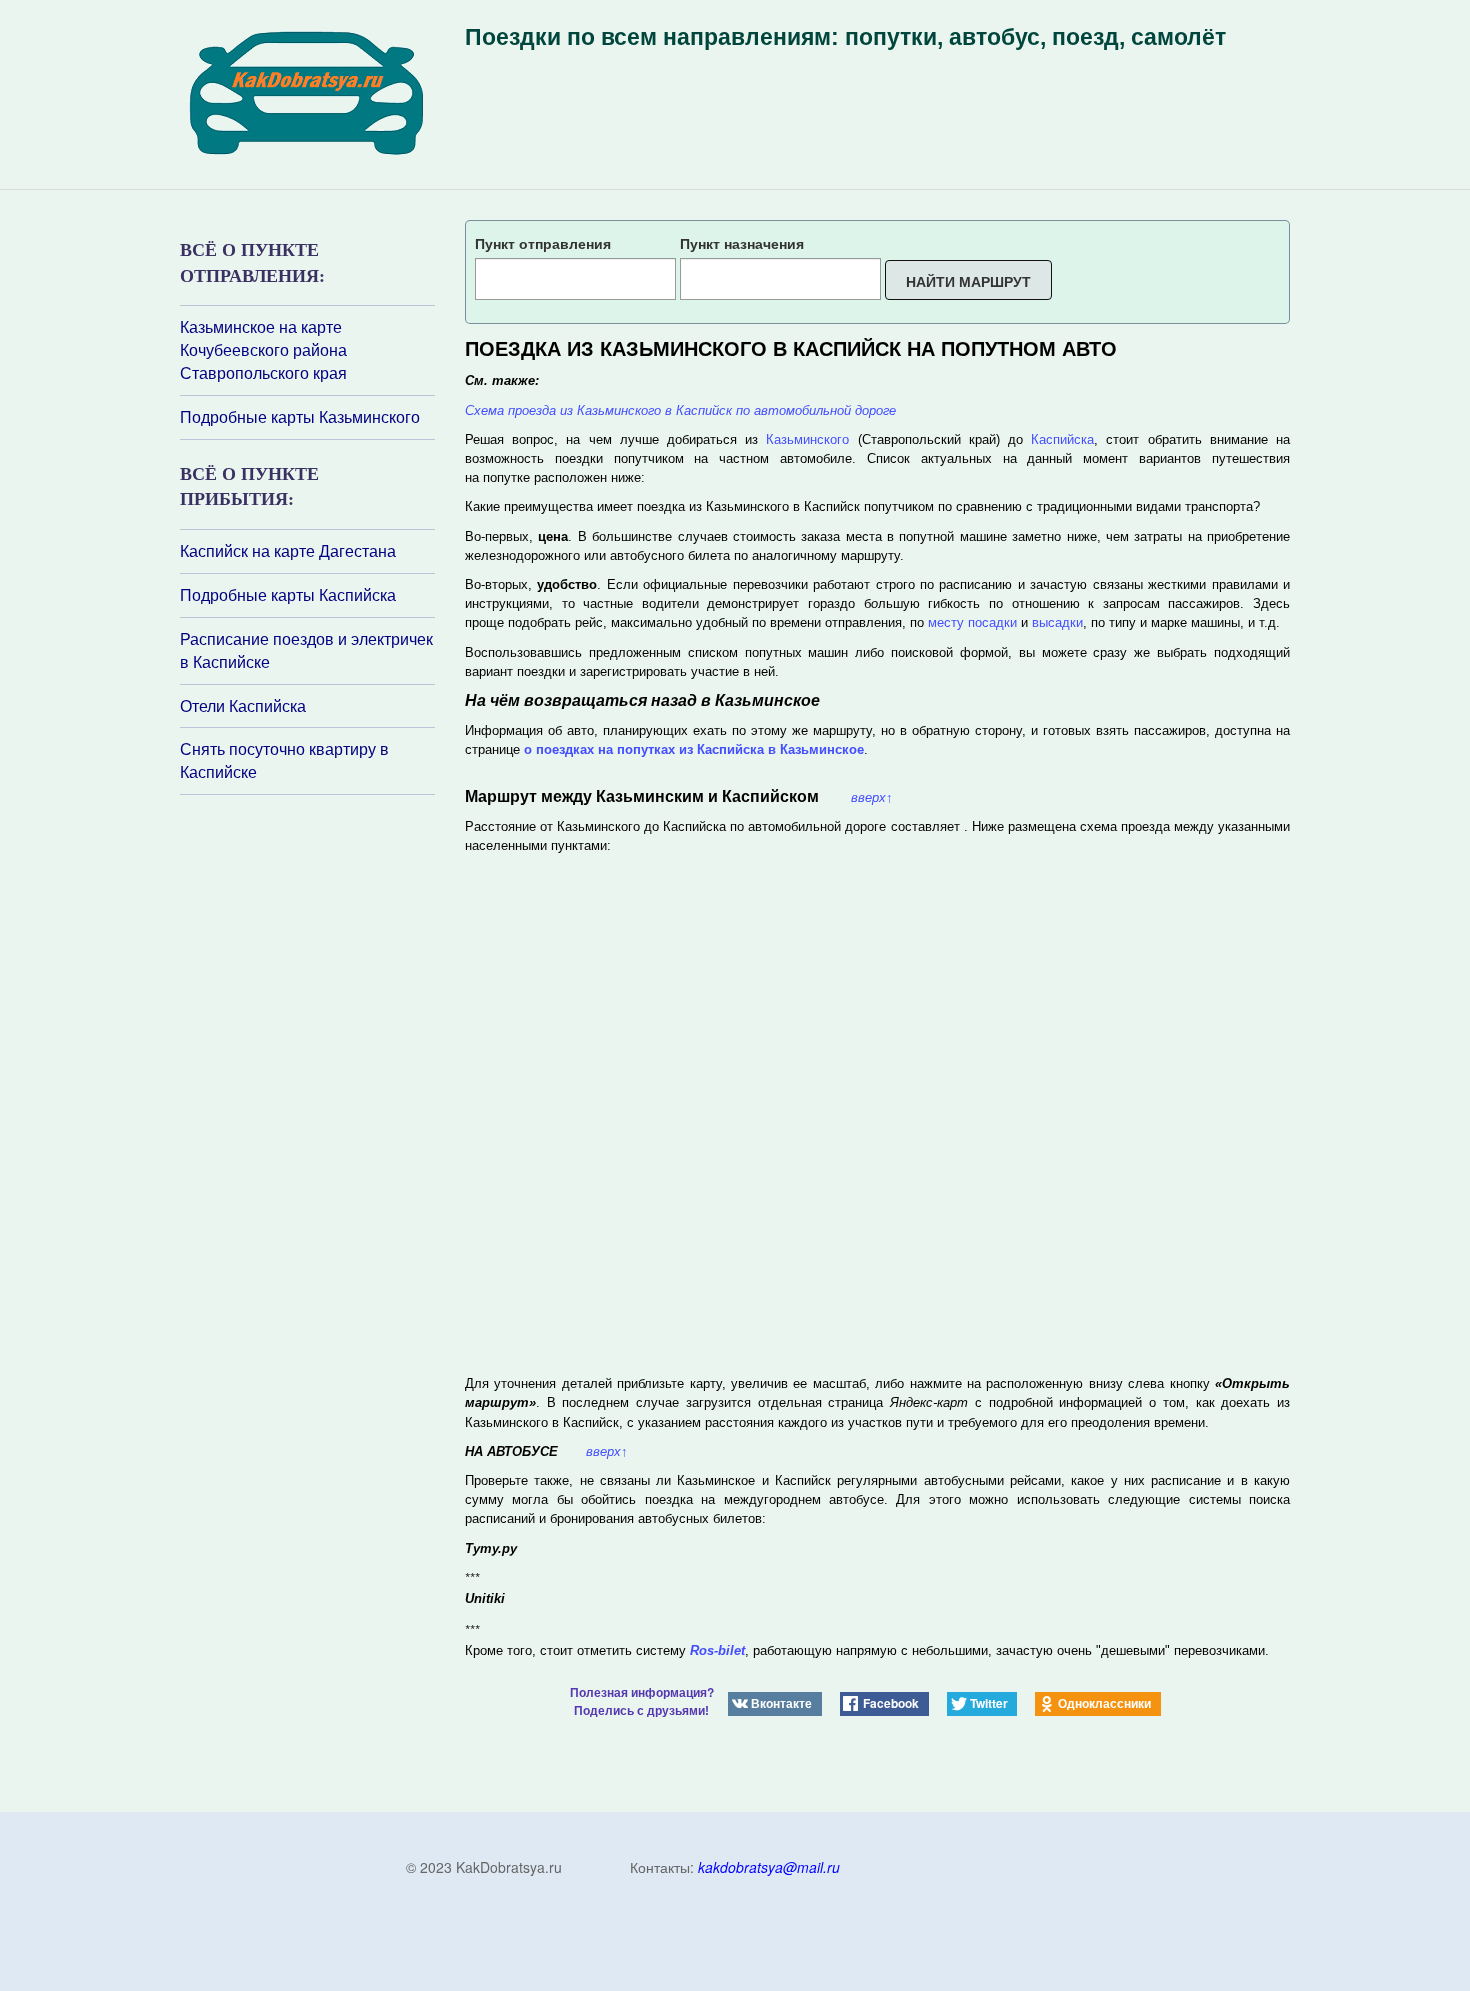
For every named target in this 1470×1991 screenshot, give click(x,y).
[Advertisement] (300, 1061)
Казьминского (807, 439)
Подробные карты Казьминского (300, 417)
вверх (872, 797)
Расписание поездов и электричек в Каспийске (306, 650)
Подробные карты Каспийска (288, 595)
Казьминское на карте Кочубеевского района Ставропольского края (263, 350)
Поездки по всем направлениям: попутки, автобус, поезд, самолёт (845, 37)
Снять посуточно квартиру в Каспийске (284, 760)
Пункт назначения (742, 243)
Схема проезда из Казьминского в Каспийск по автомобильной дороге (680, 410)
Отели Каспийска (243, 706)
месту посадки (972, 622)
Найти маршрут (968, 281)
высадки (1057, 622)
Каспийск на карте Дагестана (288, 551)
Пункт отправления (543, 243)
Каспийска (1062, 439)
